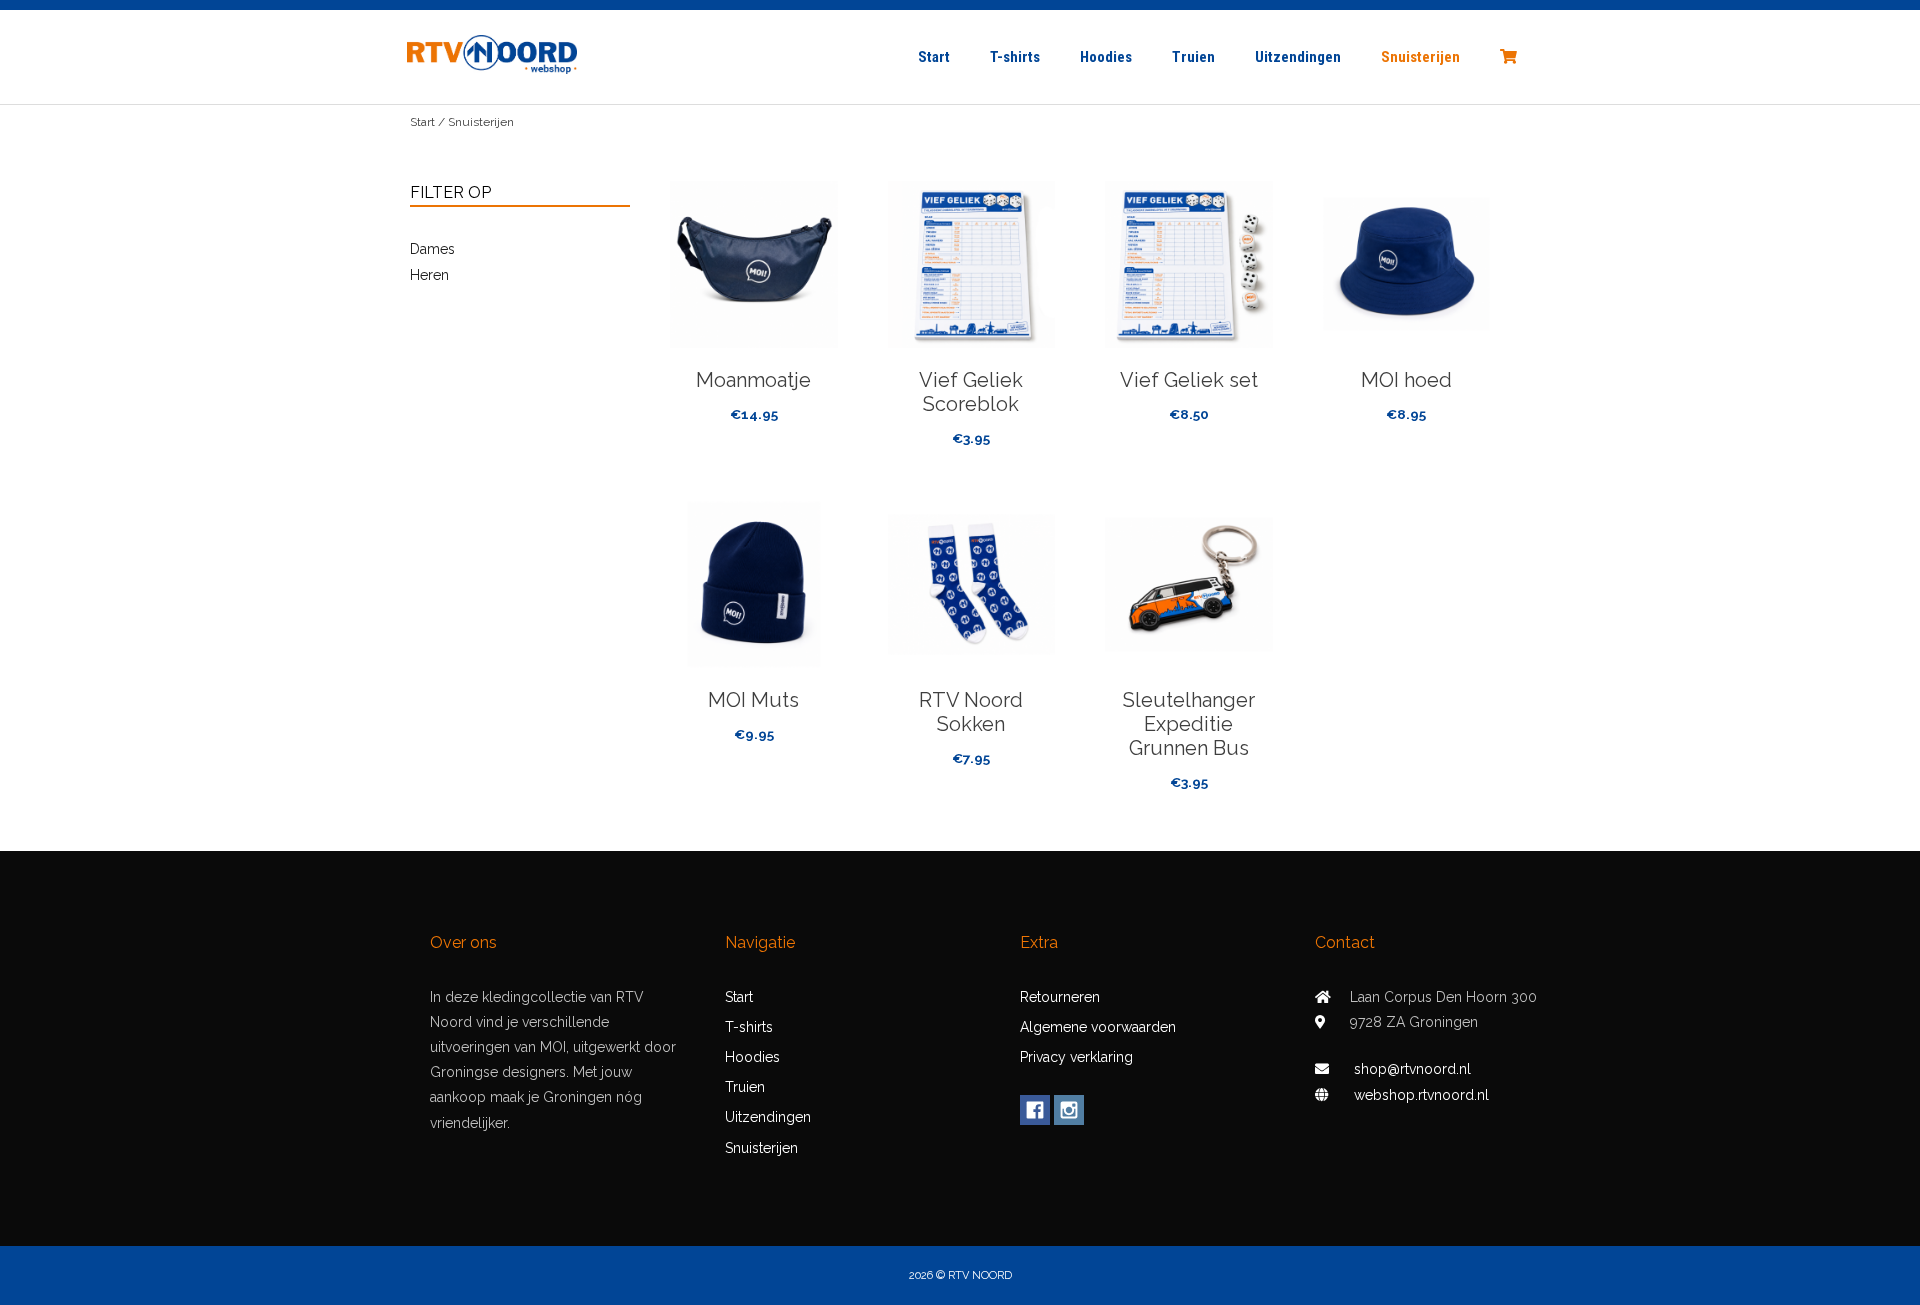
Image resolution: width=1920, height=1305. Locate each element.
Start (934, 57)
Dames (432, 249)
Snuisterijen (1420, 57)
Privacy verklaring (1076, 1057)
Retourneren (1060, 997)
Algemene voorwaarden (1098, 1027)
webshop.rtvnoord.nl (1421, 1095)
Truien (1193, 57)
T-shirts (1015, 57)
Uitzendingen (1298, 57)
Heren (429, 275)
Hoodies (1106, 57)
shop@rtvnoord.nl (1412, 1069)
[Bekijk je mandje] (1505, 57)
